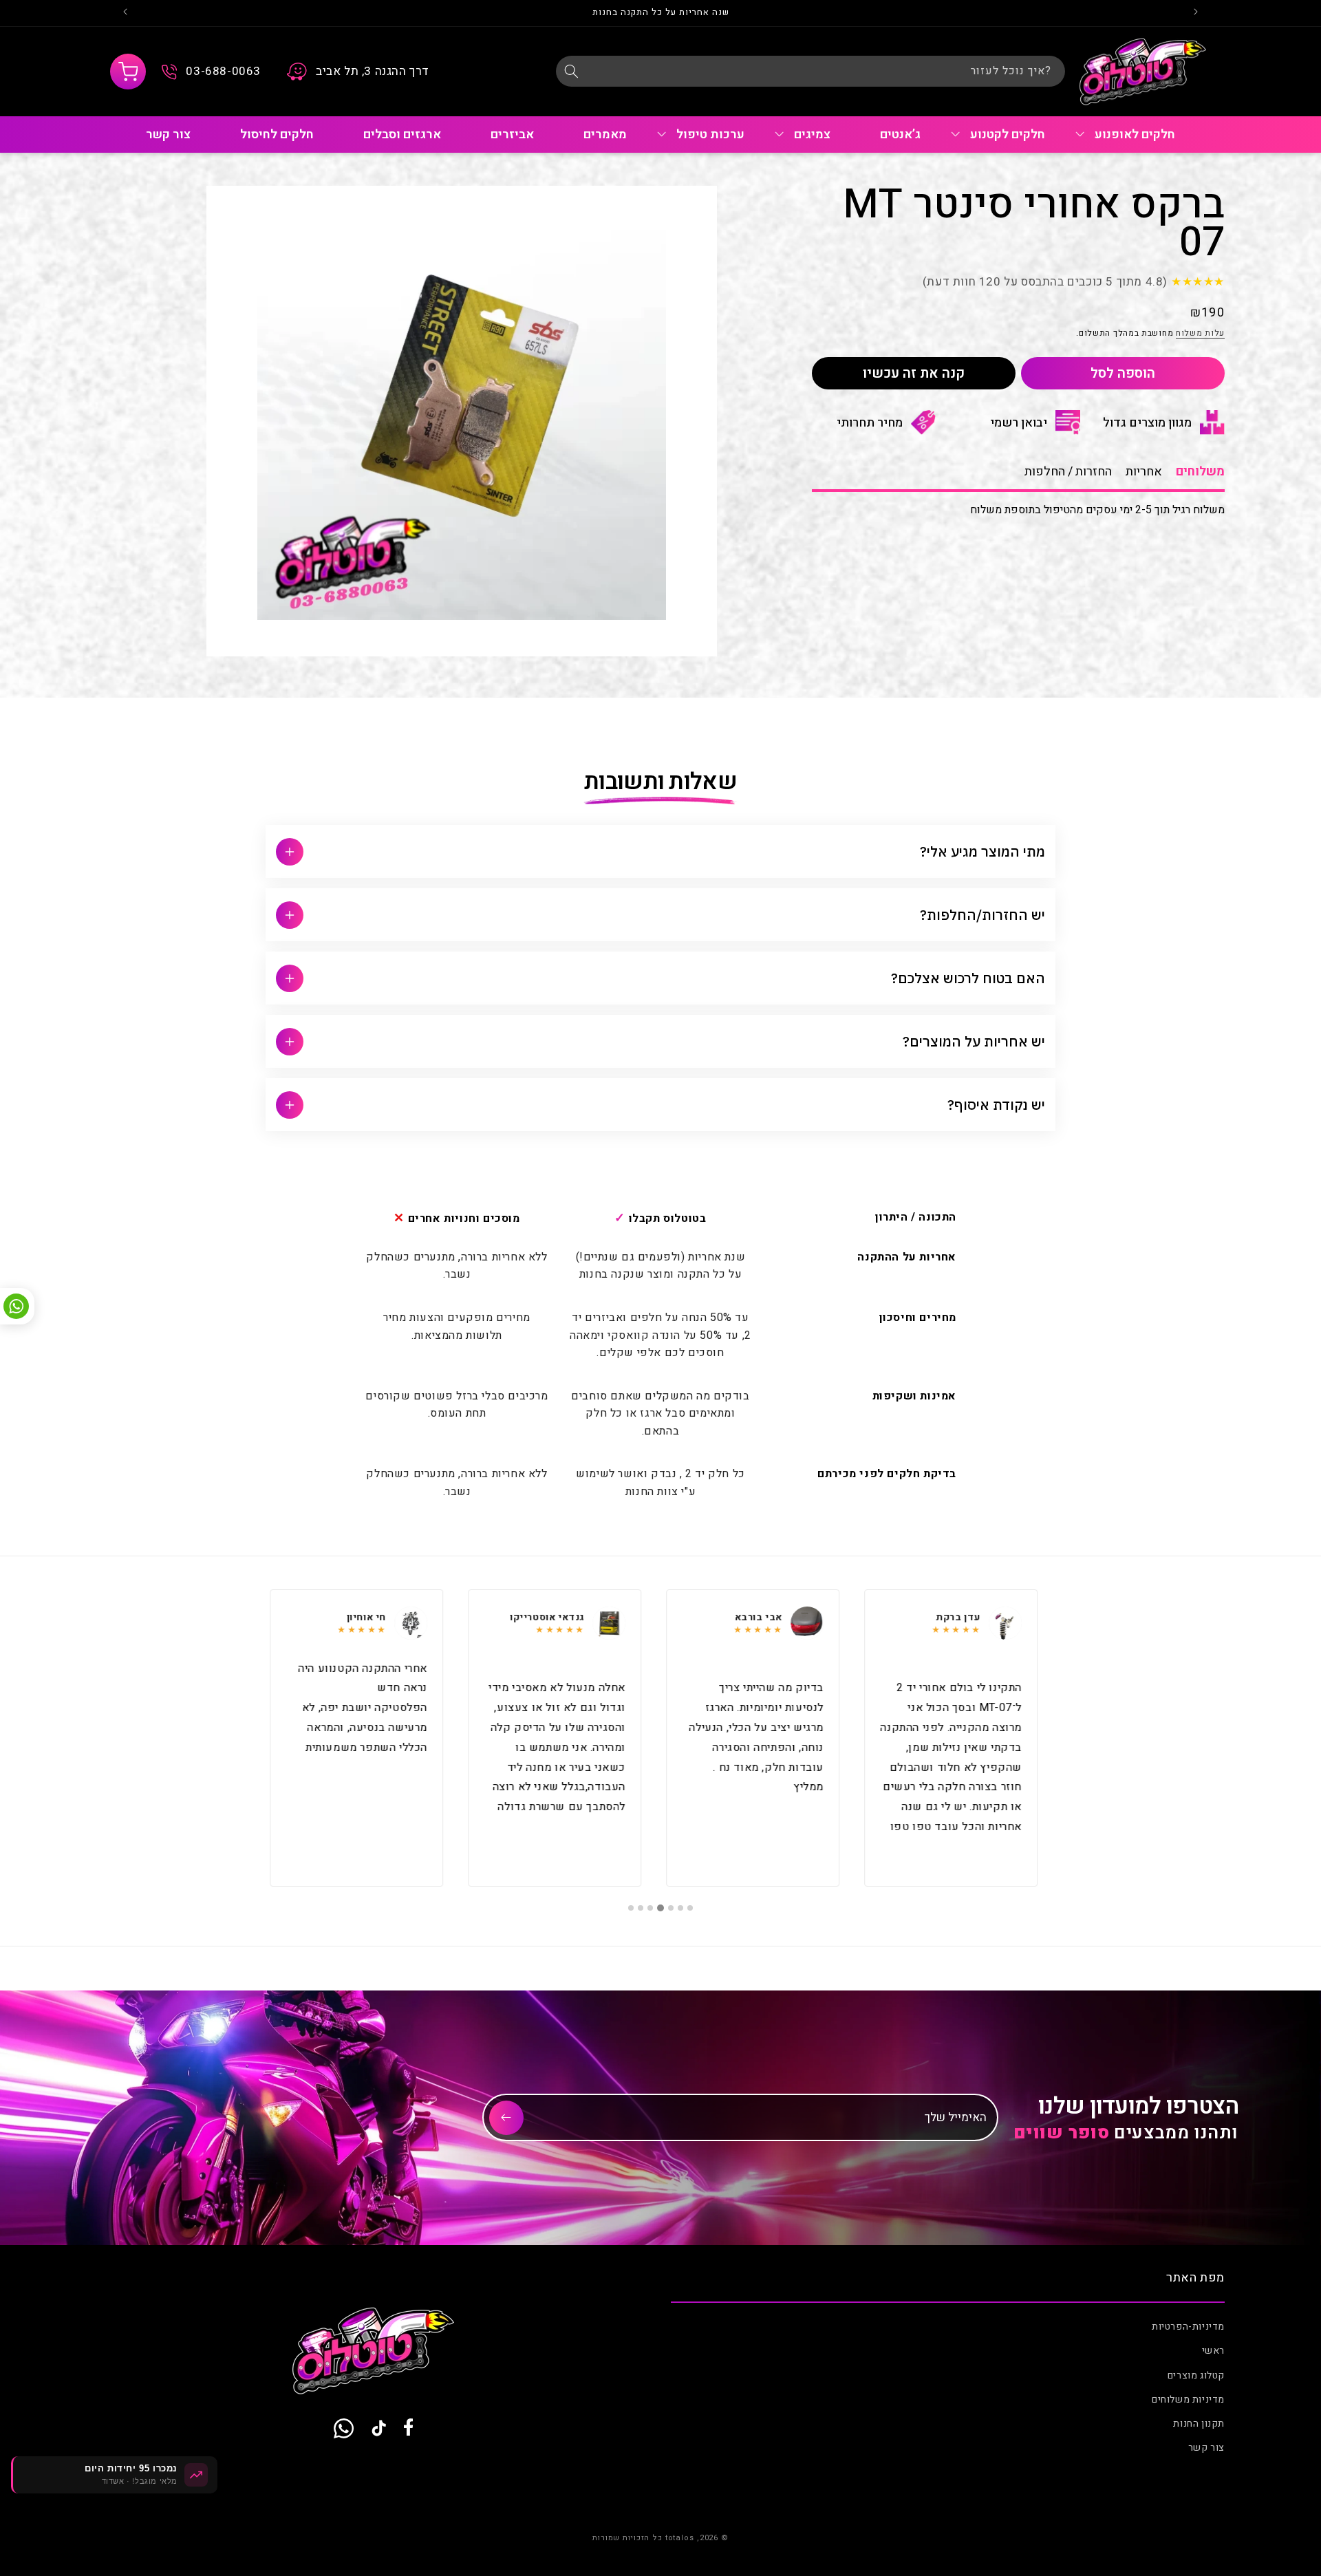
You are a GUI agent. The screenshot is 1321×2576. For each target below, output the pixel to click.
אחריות (1144, 472)
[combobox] (810, 71)
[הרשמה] (506, 2118)
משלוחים (1200, 472)
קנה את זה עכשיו (914, 373)
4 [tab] (660, 1908)
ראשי (1213, 2351)
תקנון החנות (1199, 2424)
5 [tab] (650, 1908)
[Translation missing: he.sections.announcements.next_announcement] (125, 13)
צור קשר (1206, 2448)
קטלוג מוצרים (1196, 2375)
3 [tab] (671, 1908)
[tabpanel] (958, 1738)
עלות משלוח (1200, 332)
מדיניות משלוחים (1188, 2400)
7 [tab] (631, 1908)
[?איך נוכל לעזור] (571, 71)
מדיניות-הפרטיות (1188, 2327)
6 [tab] (641, 1908)
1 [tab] (690, 1908)
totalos (680, 2538)
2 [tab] (680, 1908)
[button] (128, 72)
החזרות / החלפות (1068, 472)
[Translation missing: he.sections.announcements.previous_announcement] (1196, 13)
